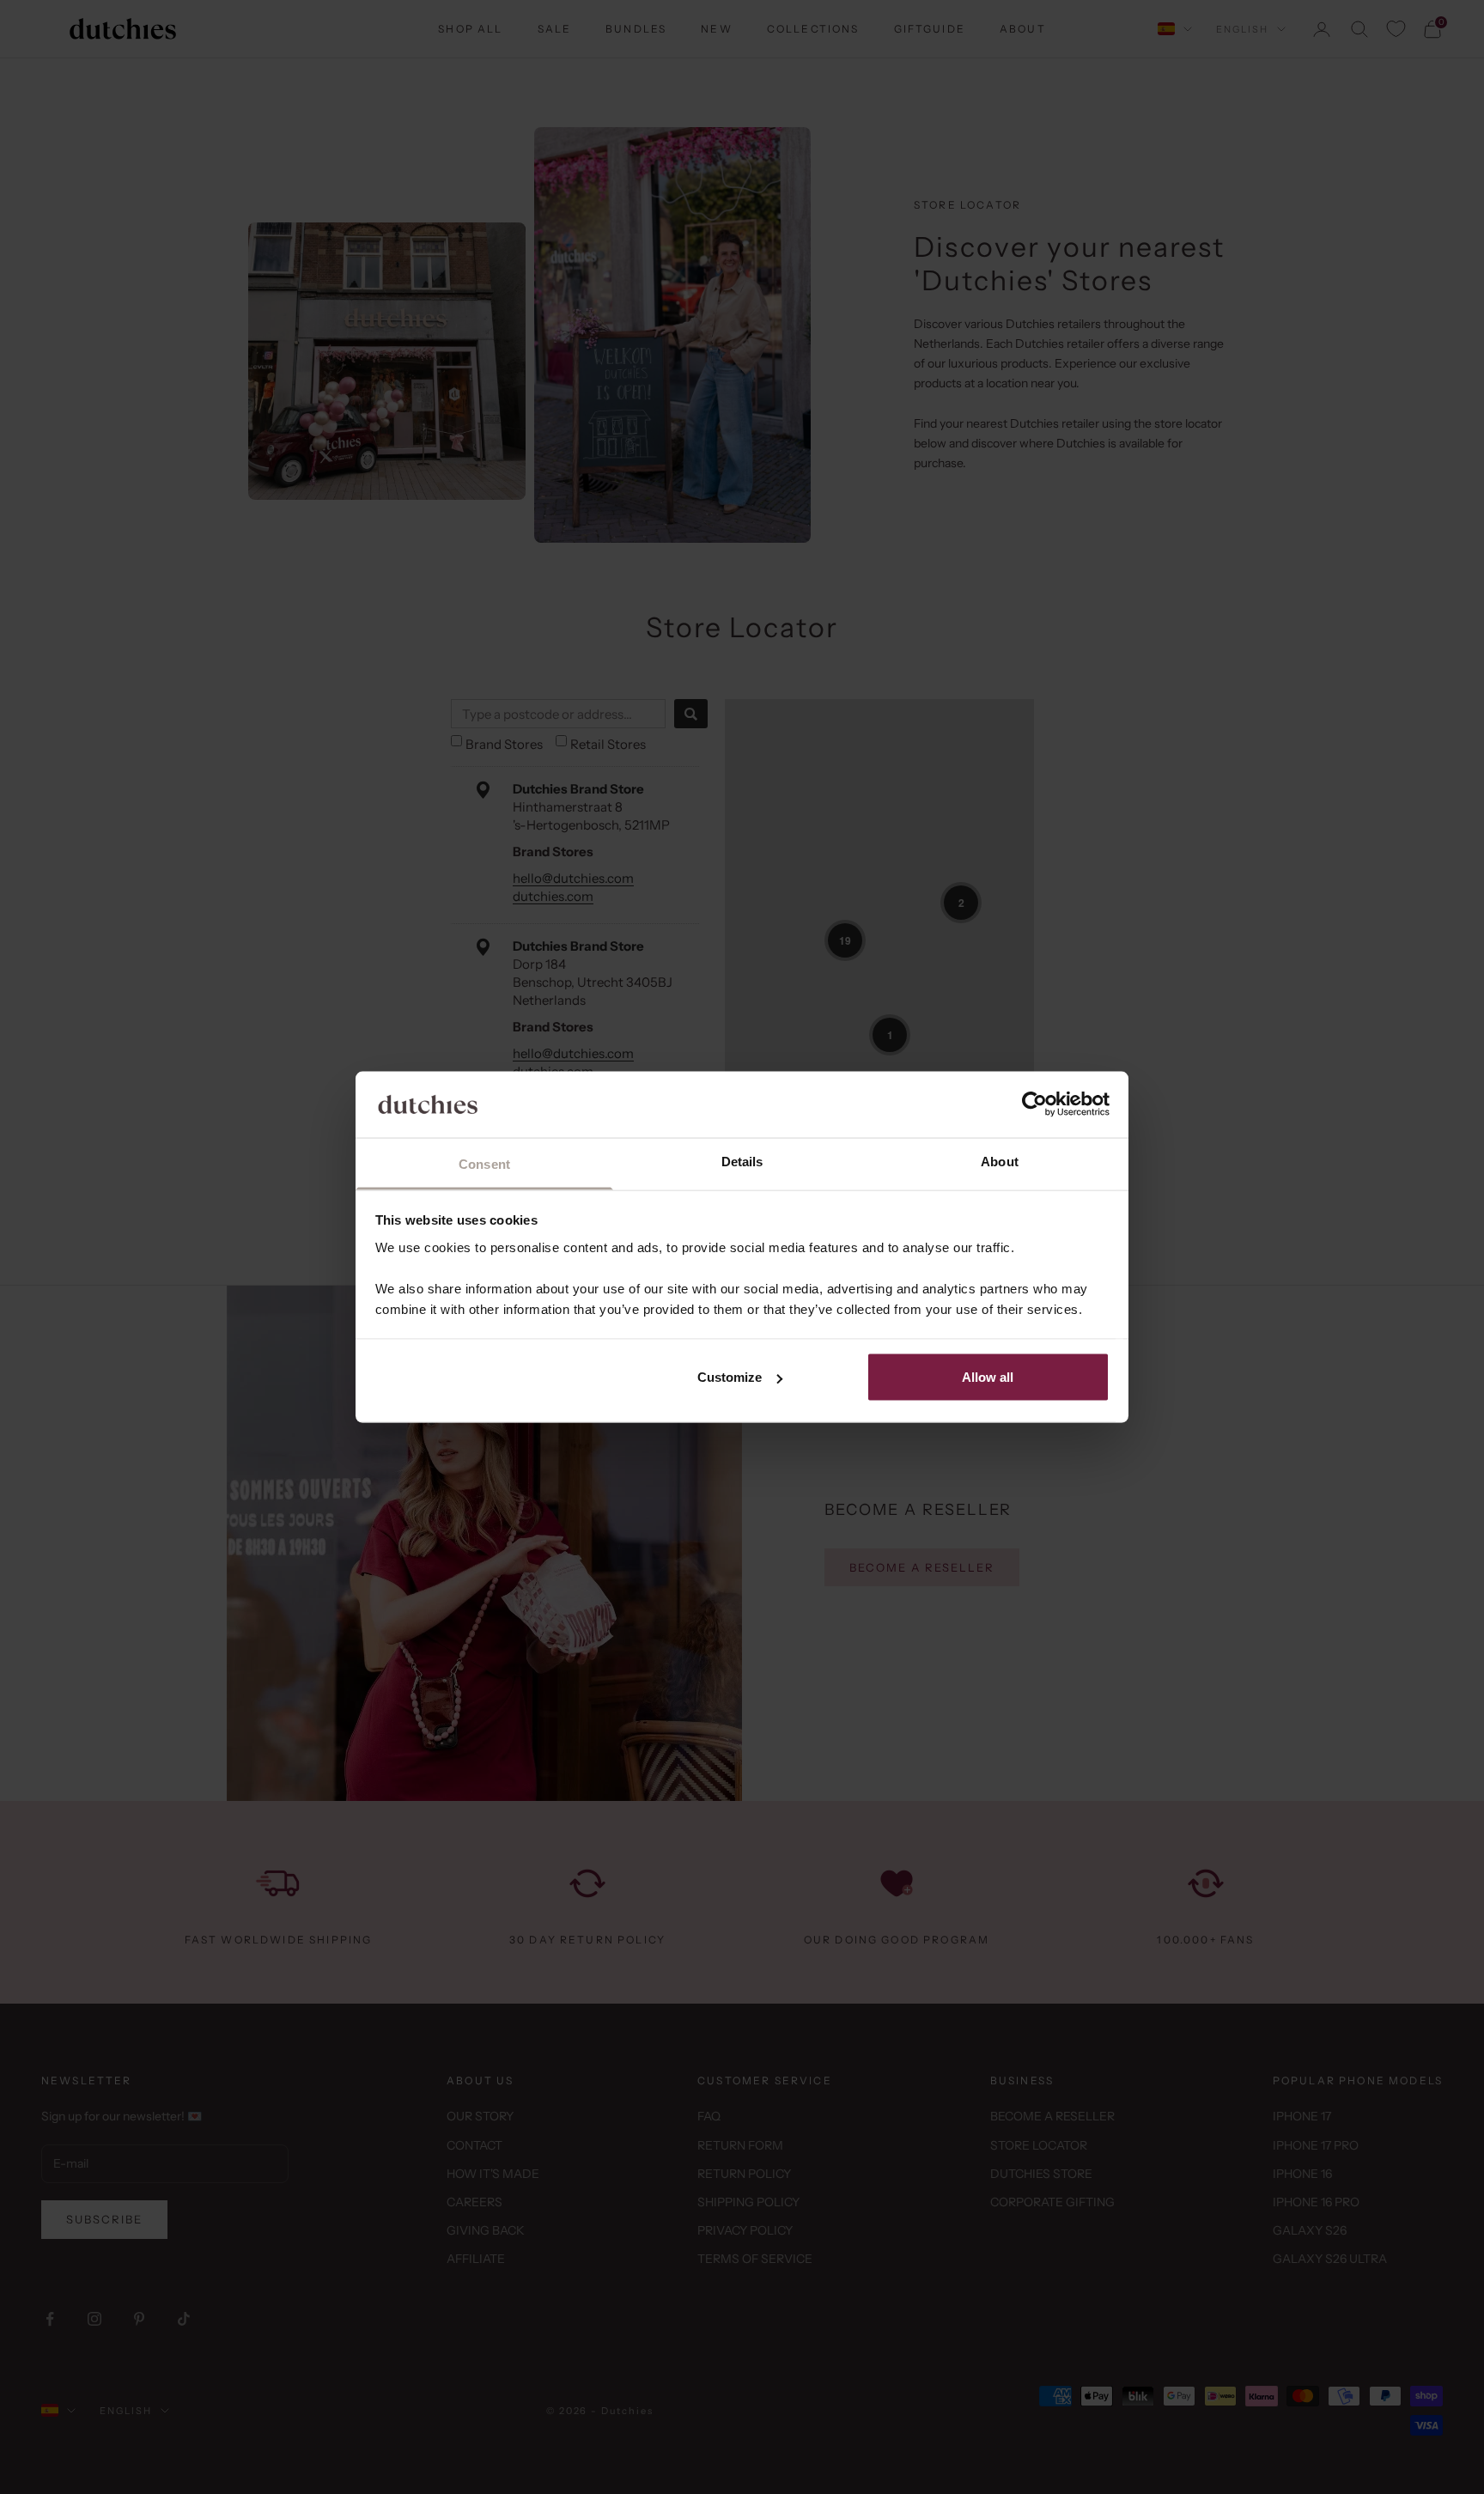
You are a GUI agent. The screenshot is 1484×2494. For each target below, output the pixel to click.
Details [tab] (742, 1161)
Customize (730, 1377)
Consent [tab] (484, 1163)
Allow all (988, 1377)
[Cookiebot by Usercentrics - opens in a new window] (1034, 1104)
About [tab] (1000, 1161)
